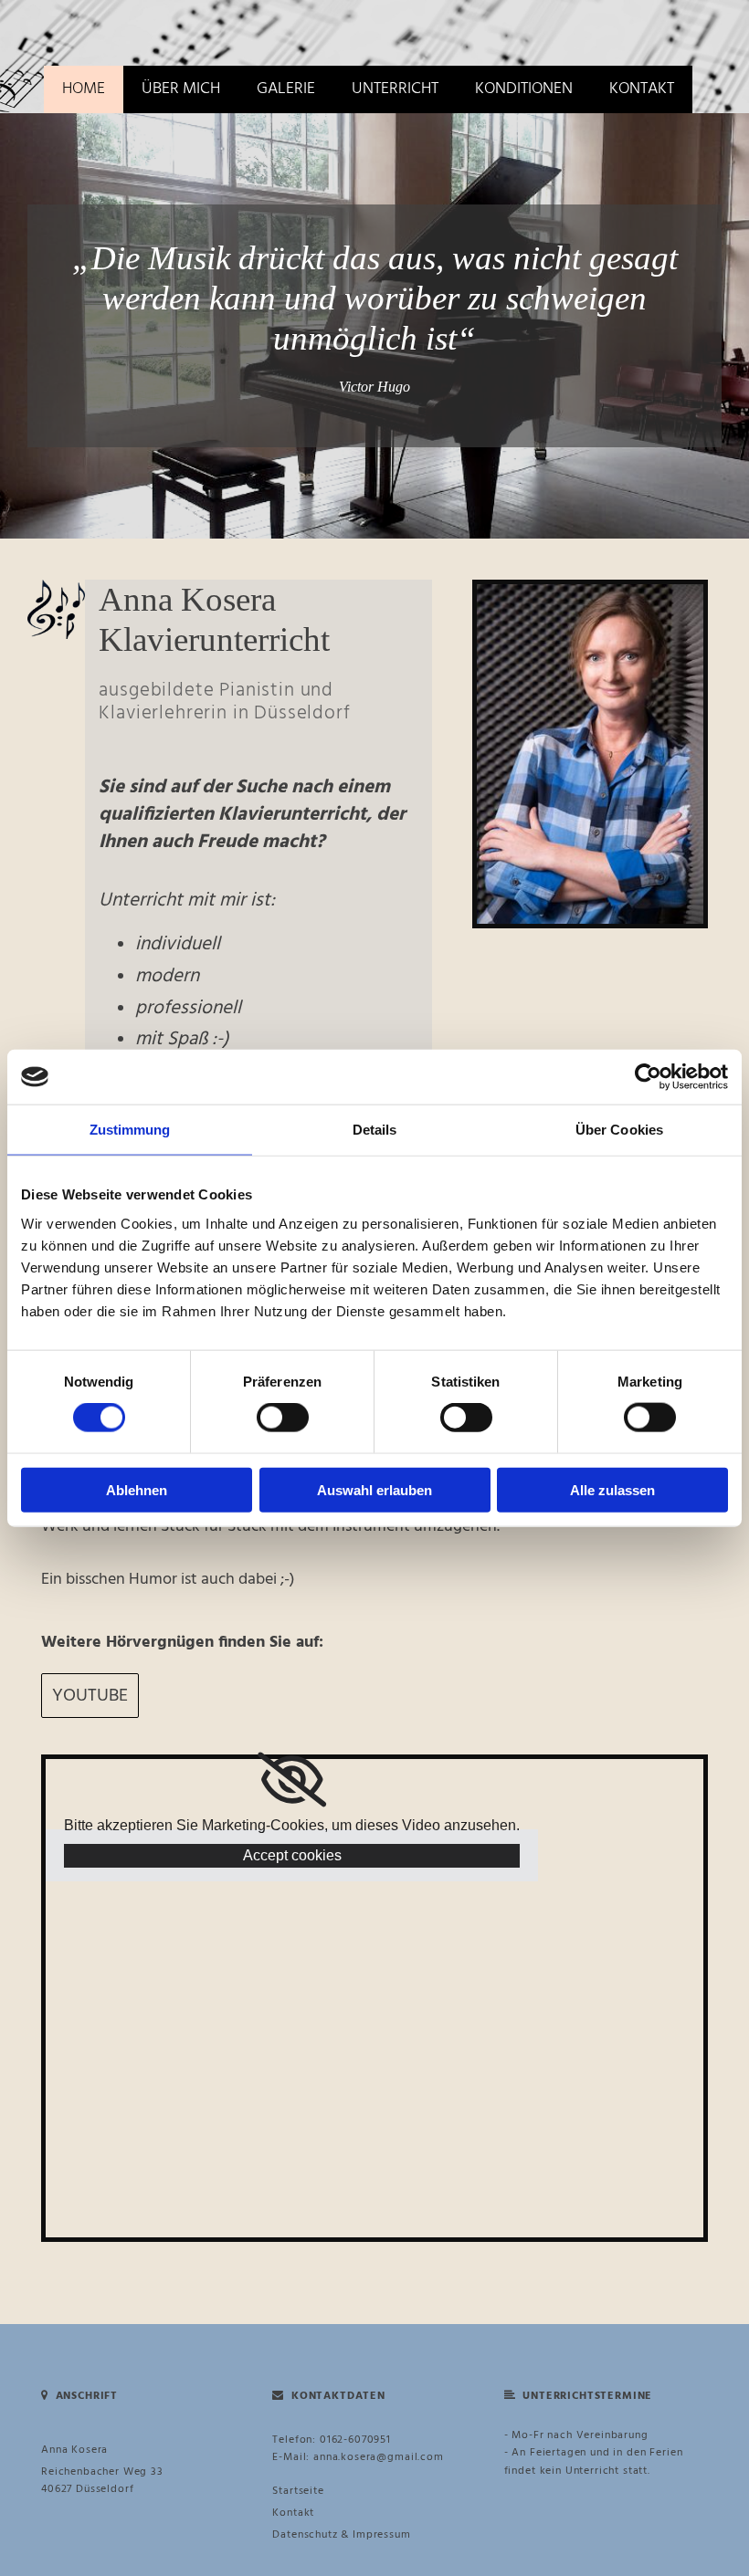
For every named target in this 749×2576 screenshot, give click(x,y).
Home (84, 89)
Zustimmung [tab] (130, 1130)
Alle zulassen (612, 1489)
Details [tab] (375, 1130)
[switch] (283, 1418)
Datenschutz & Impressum (341, 2535)
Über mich (181, 89)
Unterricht (395, 89)
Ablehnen (137, 1489)
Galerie (286, 89)
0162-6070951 (355, 2440)
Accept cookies (292, 1855)
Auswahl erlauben (374, 1489)
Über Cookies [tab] (619, 1130)
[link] (292, 1780)
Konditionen (524, 89)
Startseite (298, 2491)
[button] (90, 1696)
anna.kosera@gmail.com (379, 2457)
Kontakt (642, 89)
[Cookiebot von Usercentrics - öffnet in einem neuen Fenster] (648, 1077)
